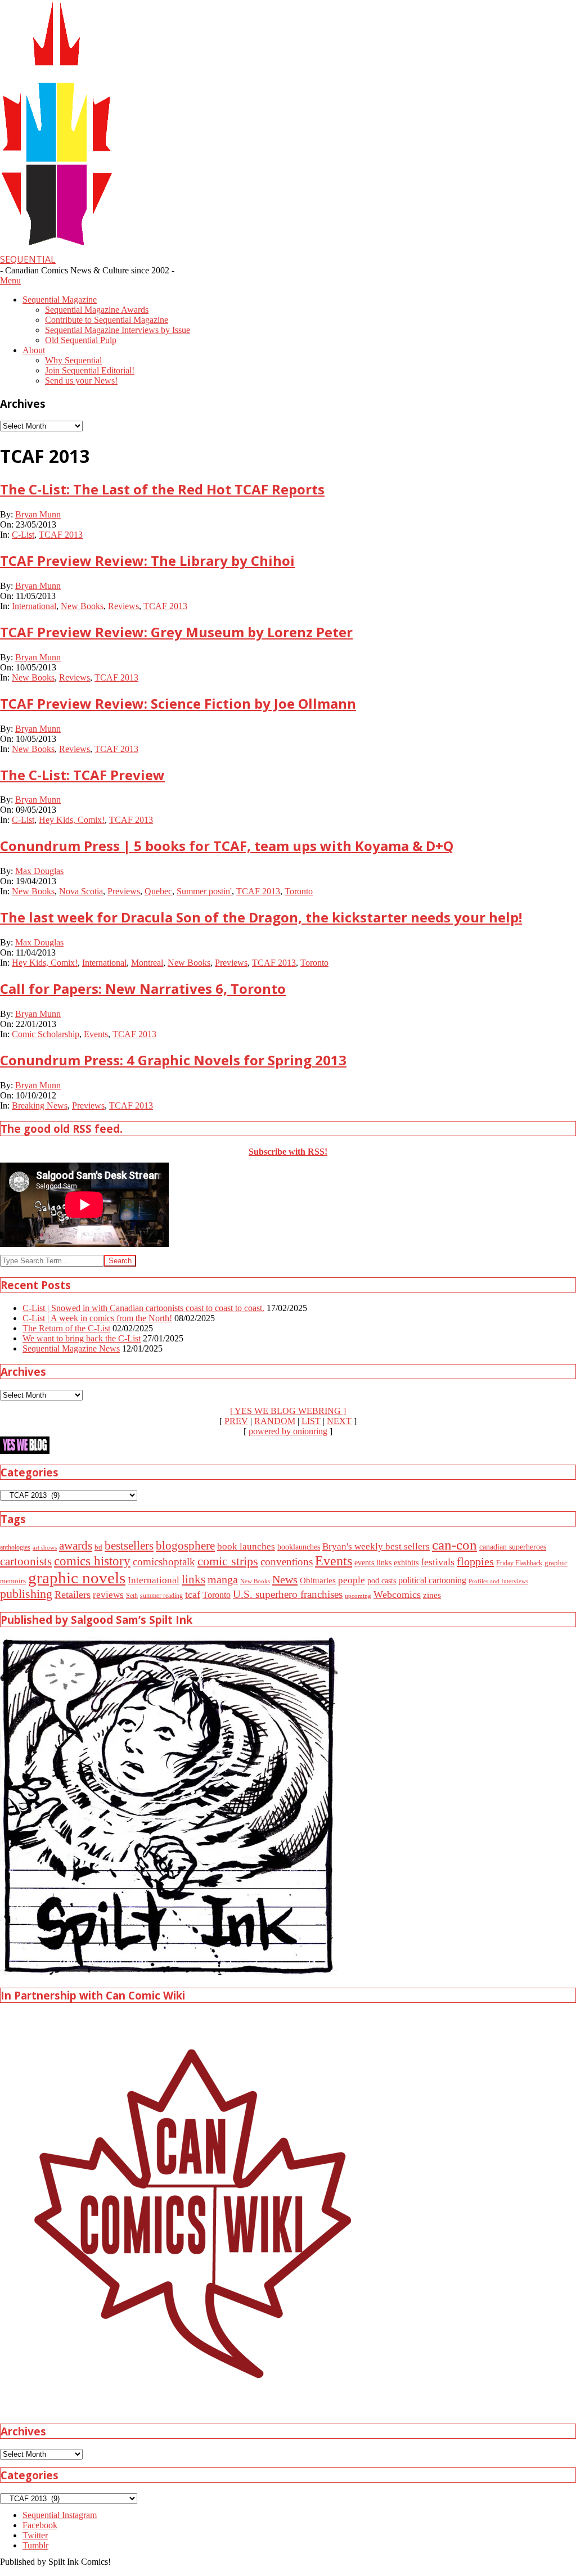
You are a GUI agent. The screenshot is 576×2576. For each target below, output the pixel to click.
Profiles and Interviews (498, 1581)
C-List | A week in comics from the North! (97, 1318)
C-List (23, 535)
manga (223, 1579)
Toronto (299, 891)
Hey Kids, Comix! (72, 820)
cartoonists (26, 1561)
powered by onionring (288, 1431)
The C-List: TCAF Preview (82, 775)
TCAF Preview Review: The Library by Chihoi (147, 560)
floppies (475, 1561)
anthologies (15, 1547)
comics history (92, 1561)
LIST (311, 1421)
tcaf (193, 1595)
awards (76, 1546)
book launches (246, 1546)
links (193, 1579)
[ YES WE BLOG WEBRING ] (288, 1411)
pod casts (382, 1580)
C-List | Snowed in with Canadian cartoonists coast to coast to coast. (143, 1308)
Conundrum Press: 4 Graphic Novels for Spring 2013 (173, 1060)
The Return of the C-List (66, 1328)
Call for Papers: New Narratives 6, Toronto (143, 988)
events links (373, 1563)
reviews (108, 1595)
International (34, 606)
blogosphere (185, 1546)
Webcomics (397, 1595)
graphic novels (77, 1578)
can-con (454, 1545)
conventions (287, 1562)
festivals (438, 1562)
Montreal (147, 963)
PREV (236, 1421)
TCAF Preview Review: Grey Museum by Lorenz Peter (176, 632)
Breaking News (40, 1105)
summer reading (161, 1596)
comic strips (228, 1561)
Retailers (73, 1595)
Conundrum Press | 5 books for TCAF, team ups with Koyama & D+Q (227, 846)
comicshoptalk (164, 1562)
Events (96, 1034)
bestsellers (129, 1546)
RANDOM (275, 1421)
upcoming (358, 1596)
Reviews (123, 606)
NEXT (339, 1421)
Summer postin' (204, 891)
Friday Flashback (519, 1563)
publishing (26, 1594)
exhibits (406, 1562)
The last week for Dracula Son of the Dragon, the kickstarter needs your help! (261, 917)
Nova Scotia (81, 891)
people (352, 1580)
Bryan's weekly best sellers (376, 1546)
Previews (124, 891)
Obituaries (318, 1580)
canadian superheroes (513, 1547)
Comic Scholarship (46, 1034)
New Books (82, 606)
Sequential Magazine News (71, 1348)
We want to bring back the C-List (82, 1338)
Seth (132, 1596)
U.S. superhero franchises (288, 1594)
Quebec (158, 891)
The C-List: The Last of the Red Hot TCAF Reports (162, 489)
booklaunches (299, 1547)
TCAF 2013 (61, 535)
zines (432, 1595)
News (285, 1579)
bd (98, 1547)
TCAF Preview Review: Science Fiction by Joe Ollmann (178, 703)
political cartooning (432, 1580)
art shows (45, 1547)
